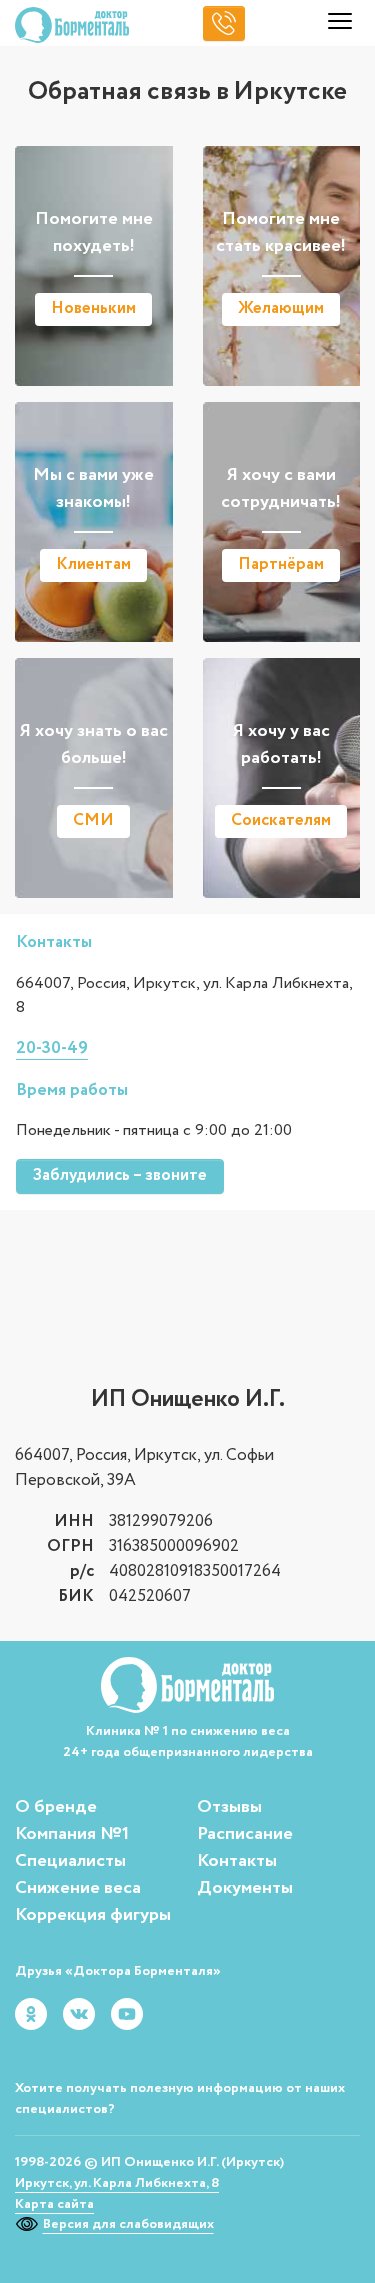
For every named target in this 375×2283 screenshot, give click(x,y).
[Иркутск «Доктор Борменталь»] (72, 24)
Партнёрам (281, 564)
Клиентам (93, 564)
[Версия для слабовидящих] (29, 2224)
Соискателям (281, 820)
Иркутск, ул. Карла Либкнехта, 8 (117, 2183)
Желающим (281, 308)
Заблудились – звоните (120, 1175)
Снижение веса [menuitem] (78, 1888)
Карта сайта (54, 2204)
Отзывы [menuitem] (229, 1807)
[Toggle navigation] (340, 25)
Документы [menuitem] (245, 1888)
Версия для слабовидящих (128, 2224)
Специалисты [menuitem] (70, 1861)
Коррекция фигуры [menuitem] (93, 1915)
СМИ (93, 820)
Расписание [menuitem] (245, 1834)
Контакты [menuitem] (237, 1861)
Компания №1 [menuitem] (72, 1834)
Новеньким (93, 308)
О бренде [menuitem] (56, 1807)
